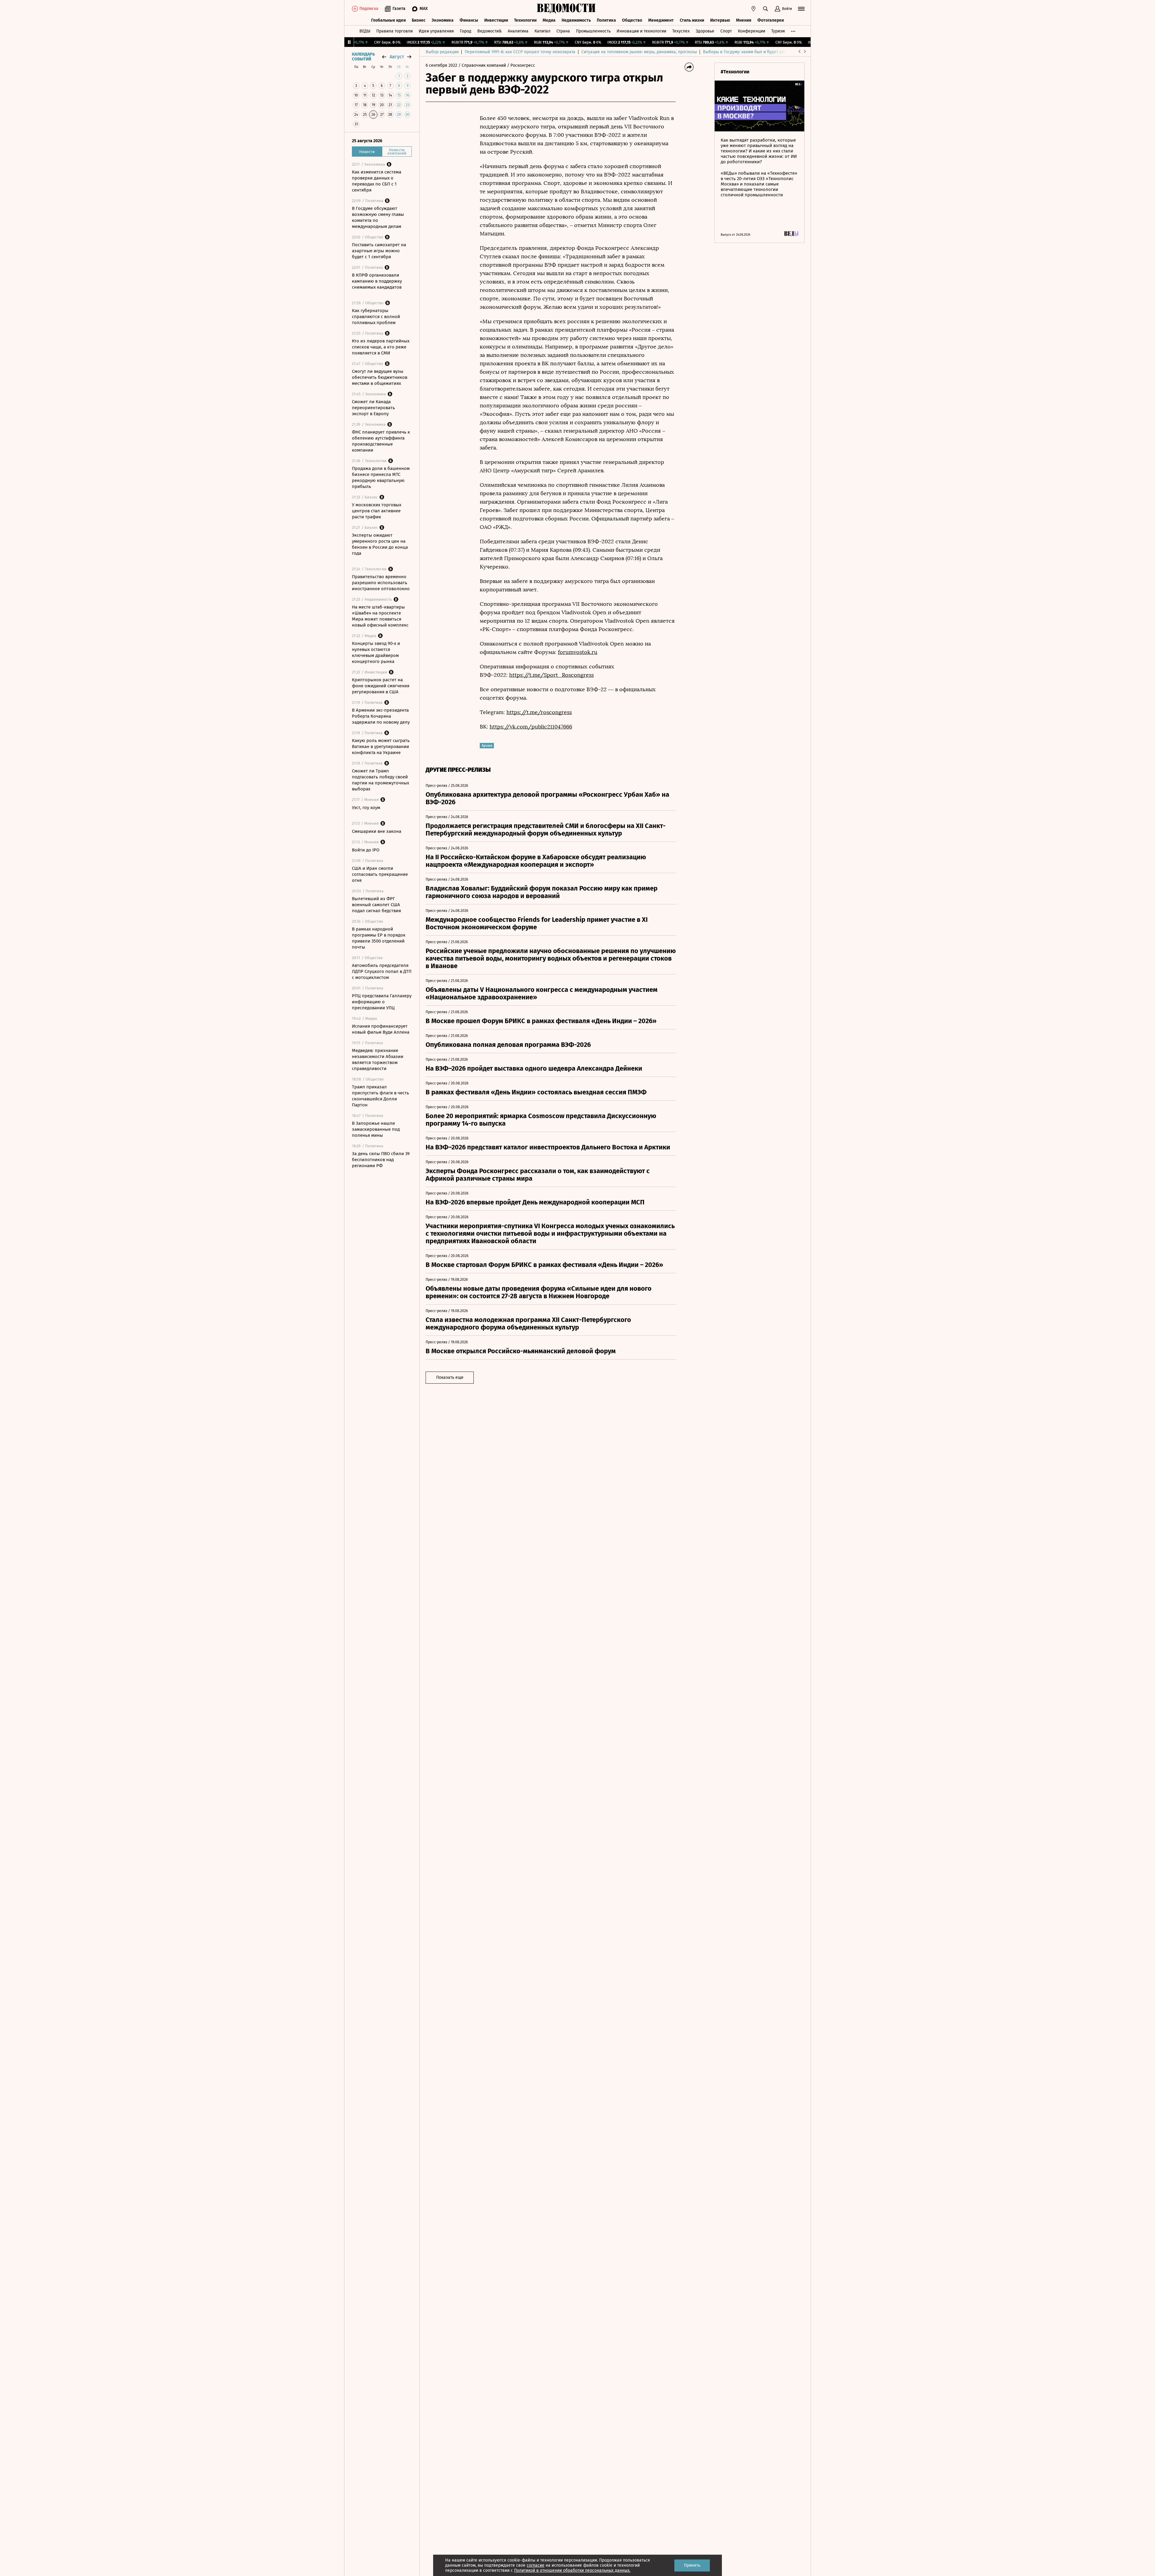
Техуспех (681, 31)
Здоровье (705, 31)
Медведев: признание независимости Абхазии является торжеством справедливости (378, 1060)
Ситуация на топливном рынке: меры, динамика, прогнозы (639, 52)
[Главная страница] (566, 9)
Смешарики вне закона (377, 831)
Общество (632, 20)
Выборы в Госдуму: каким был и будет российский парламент (764, 52)
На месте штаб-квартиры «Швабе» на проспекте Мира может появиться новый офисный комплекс (380, 616)
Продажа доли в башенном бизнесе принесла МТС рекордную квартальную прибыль (381, 477)
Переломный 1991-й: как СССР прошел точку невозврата (520, 52)
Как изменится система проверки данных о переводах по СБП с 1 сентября (377, 181)
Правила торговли (394, 31)
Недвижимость (576, 20)
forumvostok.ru (578, 652)
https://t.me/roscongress (539, 712)
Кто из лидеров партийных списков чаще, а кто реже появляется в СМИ (381, 347)
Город (466, 31)
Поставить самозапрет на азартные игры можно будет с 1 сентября (379, 251)
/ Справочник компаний (482, 65)
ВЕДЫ (365, 31)
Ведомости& (490, 31)
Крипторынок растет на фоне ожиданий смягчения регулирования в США (381, 686)
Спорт (726, 31)
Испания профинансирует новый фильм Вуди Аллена (381, 1029)
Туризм (778, 31)
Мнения (744, 20)
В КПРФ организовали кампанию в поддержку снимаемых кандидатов (377, 281)
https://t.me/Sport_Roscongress (551, 675)
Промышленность (593, 31)
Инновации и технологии (641, 31)
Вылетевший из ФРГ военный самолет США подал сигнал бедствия (376, 905)
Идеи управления (436, 31)
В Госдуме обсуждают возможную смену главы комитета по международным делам (378, 217)
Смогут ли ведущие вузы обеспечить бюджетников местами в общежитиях (380, 377)
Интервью (720, 20)
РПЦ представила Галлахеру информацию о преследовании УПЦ (382, 1002)
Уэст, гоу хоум (366, 808)
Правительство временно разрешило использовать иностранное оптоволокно (381, 583)
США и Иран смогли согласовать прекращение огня (380, 874)
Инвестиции (496, 20)
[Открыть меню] (801, 9)
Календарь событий (363, 57)
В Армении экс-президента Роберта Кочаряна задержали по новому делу (381, 716)
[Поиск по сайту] (765, 9)
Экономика (443, 20)
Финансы (469, 20)
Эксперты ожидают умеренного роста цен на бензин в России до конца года (380, 544)
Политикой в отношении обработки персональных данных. (572, 2570)
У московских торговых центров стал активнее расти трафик (377, 511)
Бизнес (419, 20)
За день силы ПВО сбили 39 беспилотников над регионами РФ (381, 1160)
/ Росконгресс (521, 65)
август (397, 57)
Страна (563, 31)
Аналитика (518, 31)
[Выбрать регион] (753, 9)
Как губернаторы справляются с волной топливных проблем (376, 317)
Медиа (549, 20)
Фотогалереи (771, 20)
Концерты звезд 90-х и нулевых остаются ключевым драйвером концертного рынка (376, 652)
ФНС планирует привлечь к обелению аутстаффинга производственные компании (381, 441)
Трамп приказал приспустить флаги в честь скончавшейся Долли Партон (380, 1096)
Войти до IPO (366, 850)
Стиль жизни (692, 20)
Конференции (752, 31)
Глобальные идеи (388, 20)
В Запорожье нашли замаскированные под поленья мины (376, 1129)
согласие (536, 2565)
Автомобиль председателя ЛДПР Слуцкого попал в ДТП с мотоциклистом (382, 971)
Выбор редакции (442, 52)
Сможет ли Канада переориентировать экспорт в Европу (373, 408)
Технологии (525, 20)
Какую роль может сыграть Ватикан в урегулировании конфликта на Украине (381, 747)
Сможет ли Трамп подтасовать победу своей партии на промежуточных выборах (380, 780)
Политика (606, 20)
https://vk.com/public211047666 (531, 727)
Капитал (542, 31)
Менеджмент (661, 20)
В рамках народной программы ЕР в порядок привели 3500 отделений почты (379, 938)
